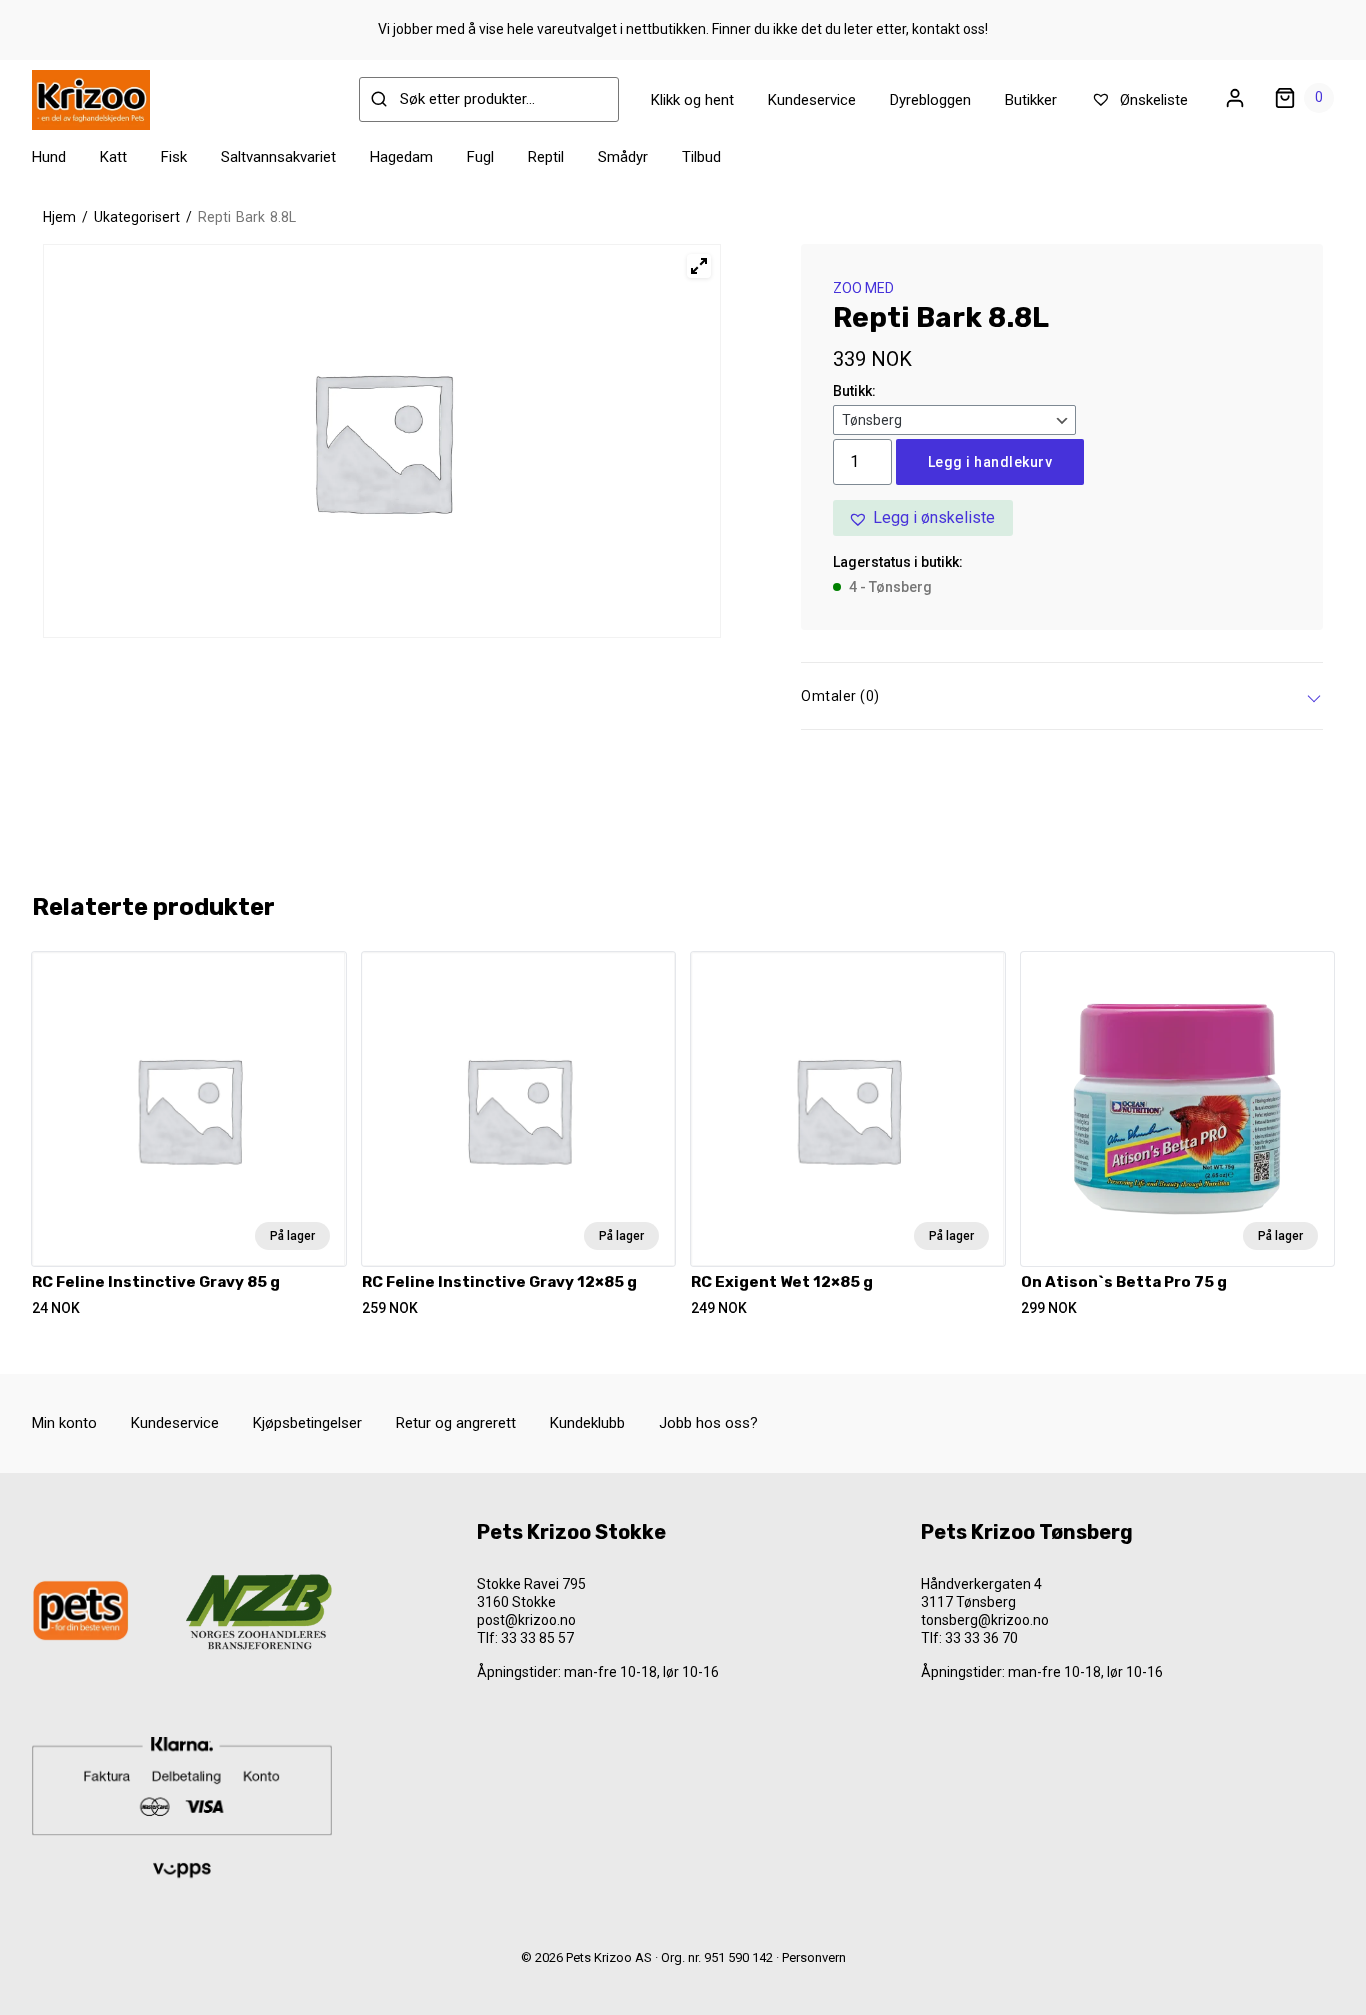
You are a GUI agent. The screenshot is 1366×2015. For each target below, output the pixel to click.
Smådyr (623, 157)
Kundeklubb (587, 1423)
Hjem (59, 217)
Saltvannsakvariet (278, 157)
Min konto (64, 1423)
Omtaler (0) (840, 696)
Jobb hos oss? (708, 1423)
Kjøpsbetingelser (307, 1423)
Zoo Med (863, 288)
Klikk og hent (692, 100)
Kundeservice (812, 100)
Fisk (174, 157)
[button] (923, 518)
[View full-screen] (699, 266)
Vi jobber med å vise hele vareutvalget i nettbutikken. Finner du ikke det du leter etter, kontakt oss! (683, 29)
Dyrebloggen (930, 100)
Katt (113, 157)
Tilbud (701, 157)
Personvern (814, 1957)
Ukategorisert (137, 217)
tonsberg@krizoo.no (985, 1620)
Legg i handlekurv (990, 462)
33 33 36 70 (981, 1638)
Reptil (546, 157)
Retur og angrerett (456, 1423)
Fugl (480, 157)
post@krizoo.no (526, 1620)
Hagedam (401, 157)
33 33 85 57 (537, 1638)
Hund (49, 157)
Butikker (1031, 100)
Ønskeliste (1152, 100)
